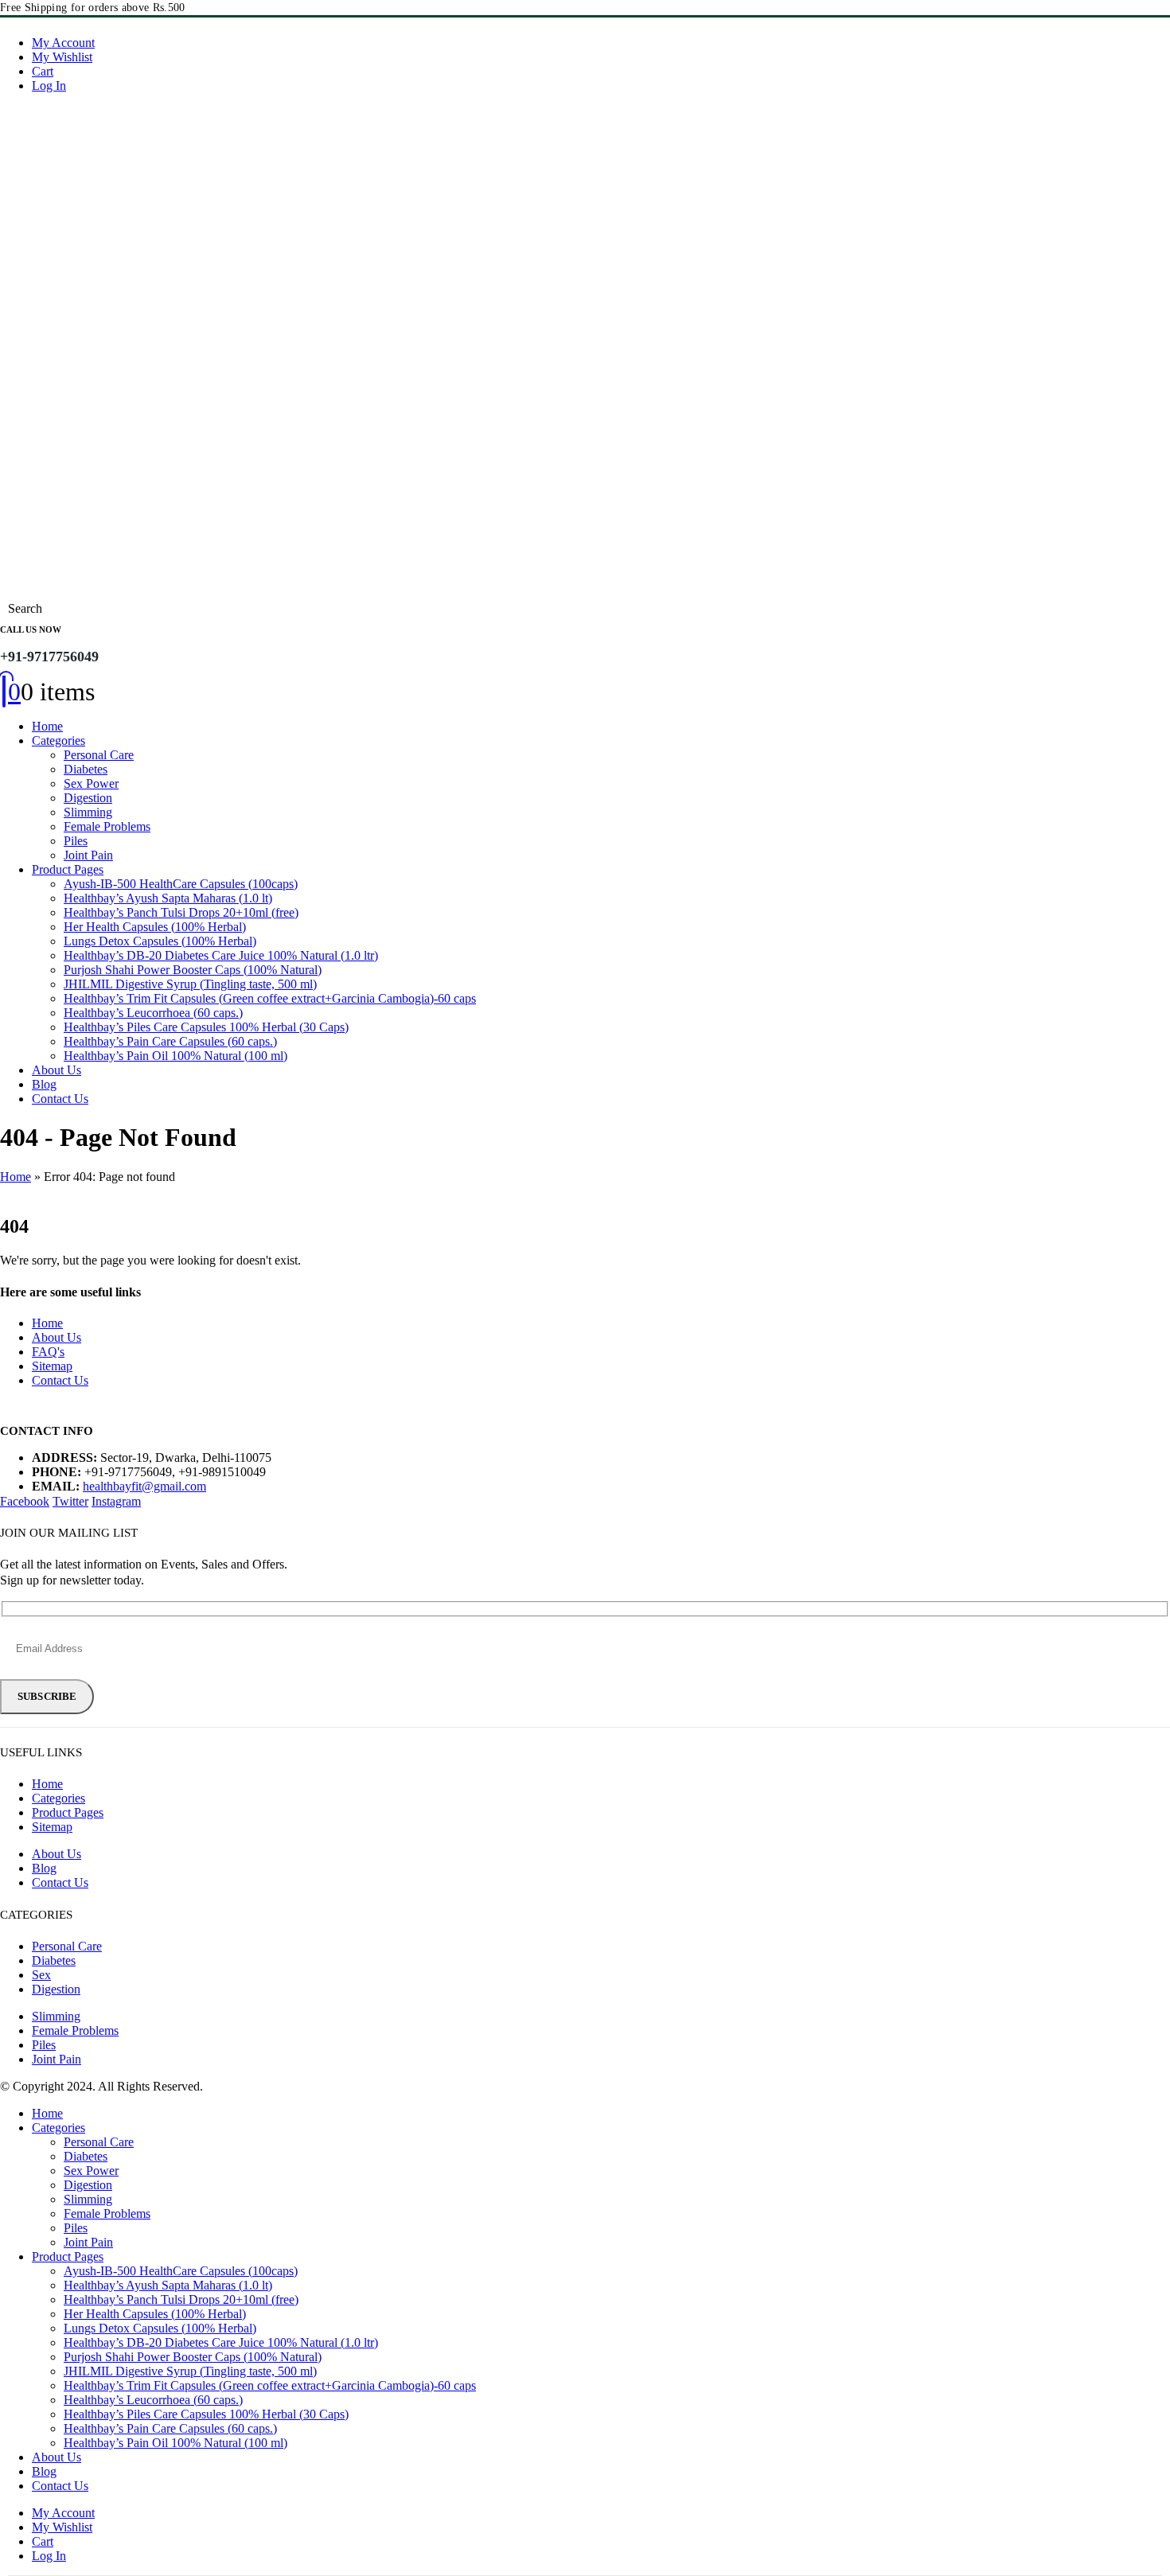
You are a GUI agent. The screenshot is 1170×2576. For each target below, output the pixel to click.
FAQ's (48, 1352)
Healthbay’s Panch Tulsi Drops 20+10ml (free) (181, 912)
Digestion (88, 798)
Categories (58, 740)
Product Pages (68, 869)
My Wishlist (62, 57)
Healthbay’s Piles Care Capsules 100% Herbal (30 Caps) (206, 1027)
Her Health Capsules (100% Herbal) (155, 927)
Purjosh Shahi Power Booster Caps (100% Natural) (193, 970)
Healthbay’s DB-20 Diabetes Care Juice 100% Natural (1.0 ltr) (221, 955)
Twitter (70, 1501)
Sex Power (91, 783)
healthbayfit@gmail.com (144, 1486)
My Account (63, 43)
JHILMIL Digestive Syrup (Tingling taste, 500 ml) (190, 984)
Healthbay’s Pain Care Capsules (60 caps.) (170, 1041)
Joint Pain (88, 855)
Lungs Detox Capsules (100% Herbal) (160, 941)
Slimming (88, 812)
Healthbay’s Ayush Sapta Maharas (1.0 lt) (168, 898)
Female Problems (107, 826)
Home (47, 726)
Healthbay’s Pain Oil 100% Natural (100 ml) (175, 1056)
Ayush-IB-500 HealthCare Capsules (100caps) (181, 884)
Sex (41, 1975)
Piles (76, 841)
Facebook (25, 1501)
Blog (44, 1084)
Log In (49, 86)
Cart (43, 71)
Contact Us (60, 1099)
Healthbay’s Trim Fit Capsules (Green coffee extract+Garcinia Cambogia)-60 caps (270, 998)
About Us (57, 1070)
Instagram (116, 1501)
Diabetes (86, 769)
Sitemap (52, 1366)
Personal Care (99, 755)
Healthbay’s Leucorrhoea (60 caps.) (153, 1013)
